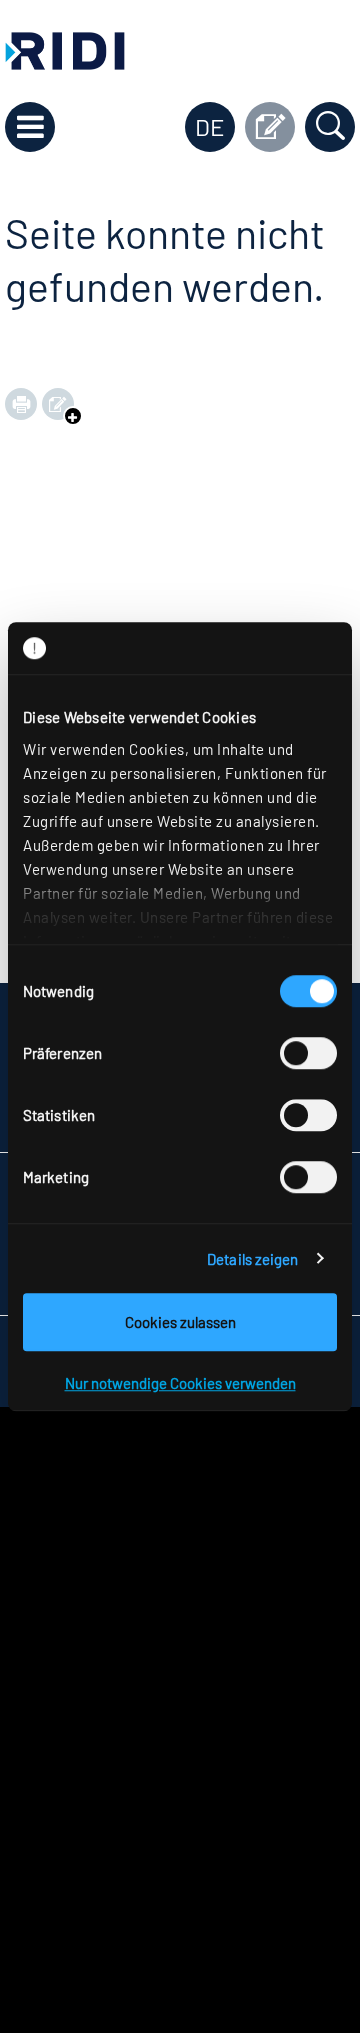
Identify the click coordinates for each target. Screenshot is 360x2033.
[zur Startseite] (65, 48)
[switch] (308, 1053)
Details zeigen (252, 1259)
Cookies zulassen (180, 1322)
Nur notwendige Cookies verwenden (180, 1383)
